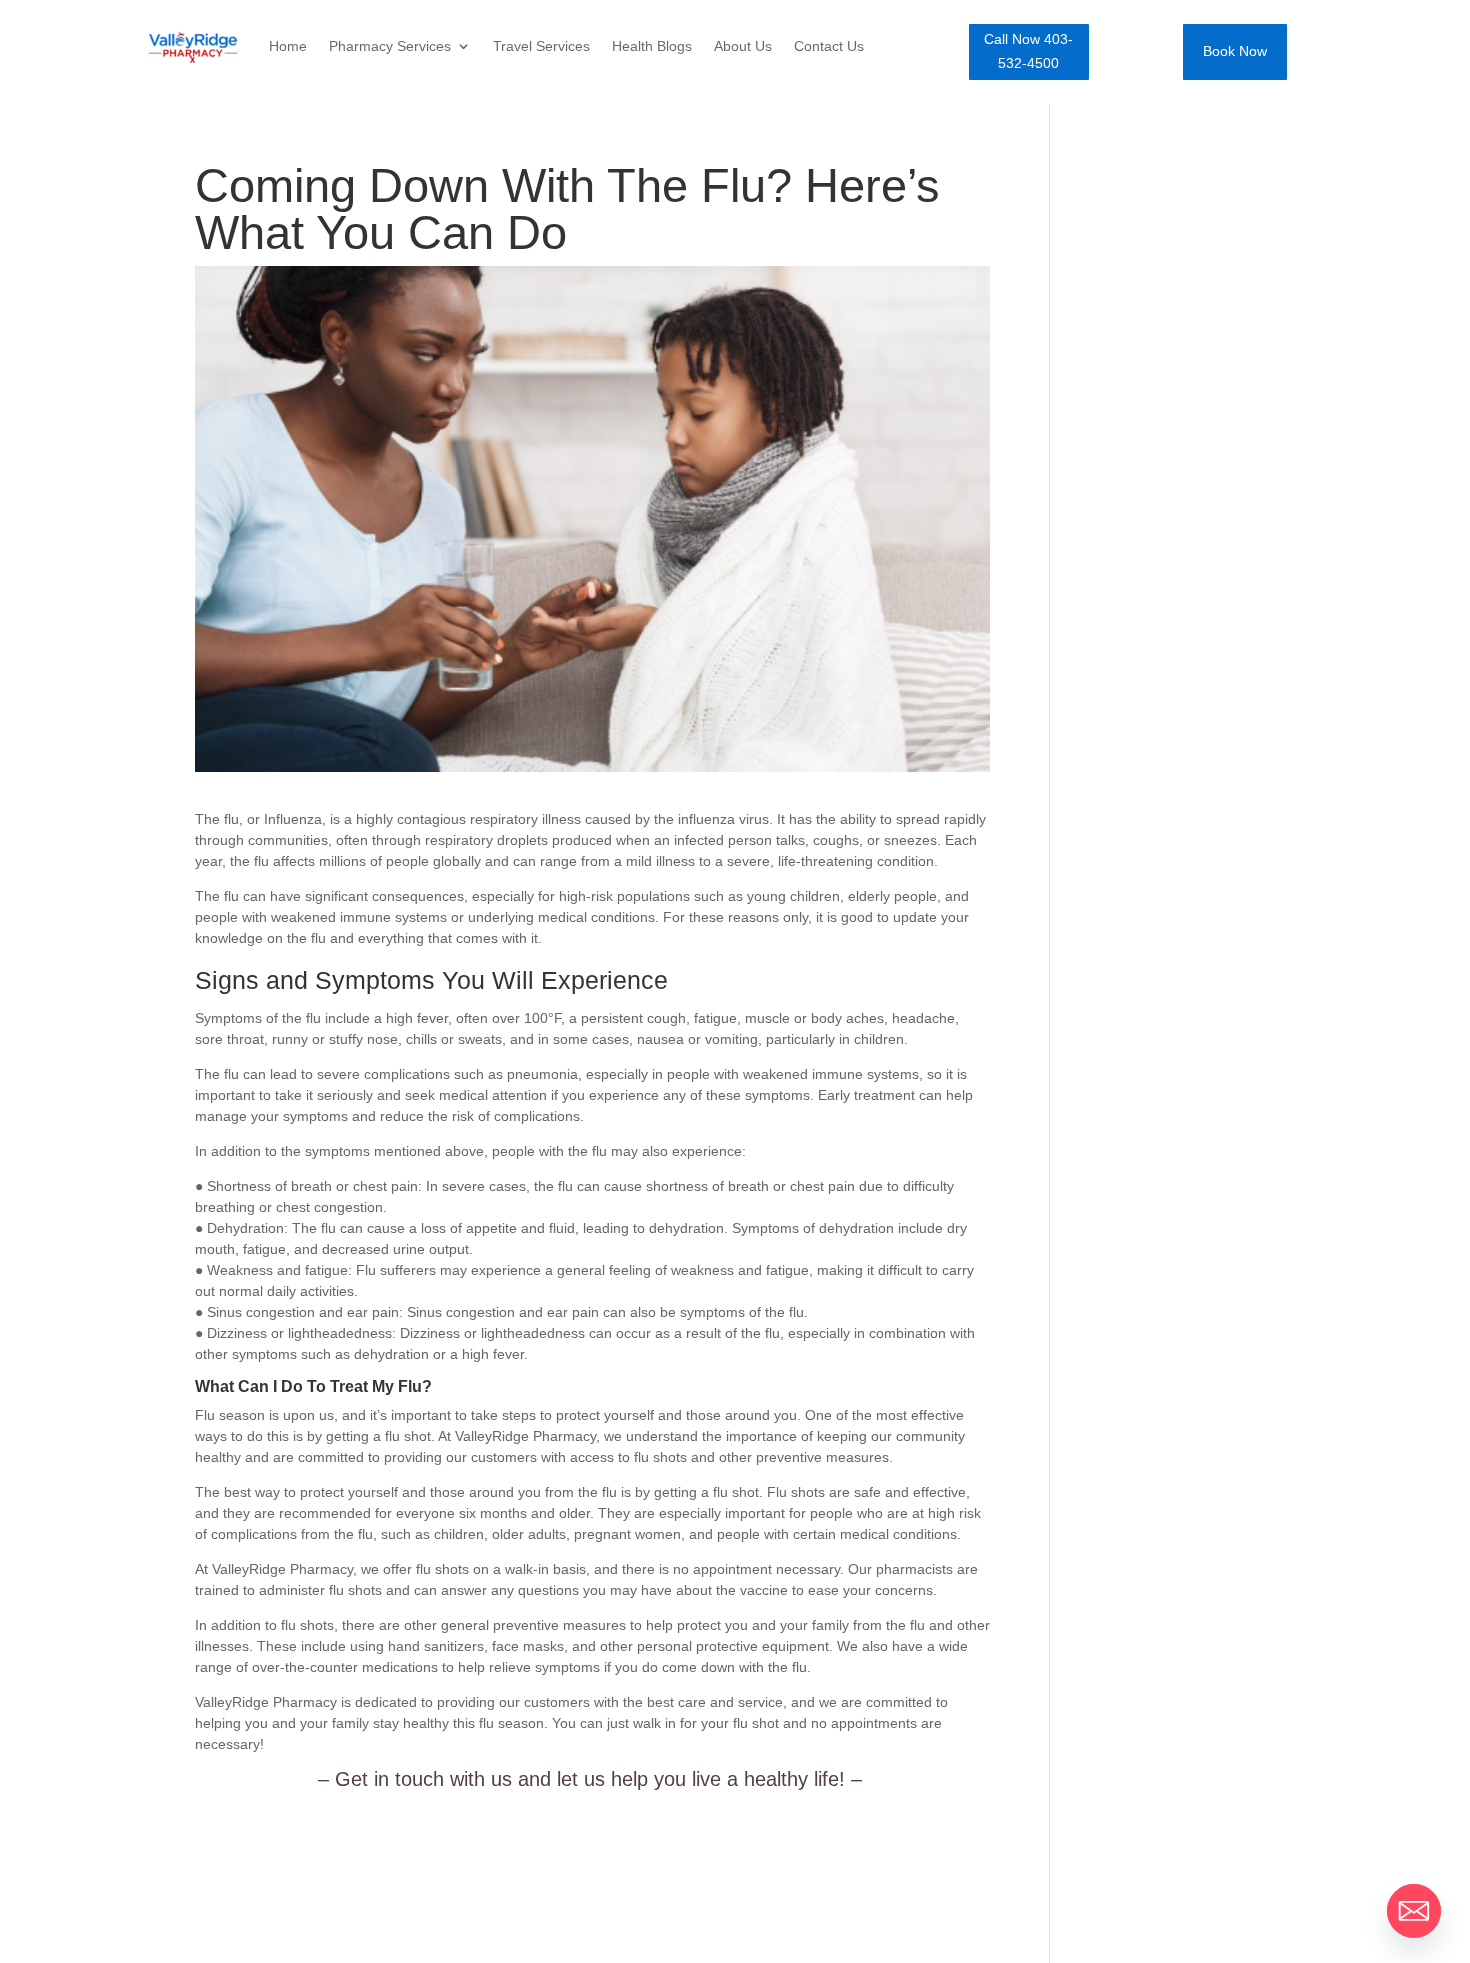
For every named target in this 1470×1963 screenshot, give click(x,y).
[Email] (1414, 1911)
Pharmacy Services (390, 46)
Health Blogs (652, 46)
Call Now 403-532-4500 (1028, 51)
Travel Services (541, 46)
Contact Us (829, 46)
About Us (743, 46)
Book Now (1235, 51)
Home (288, 46)
